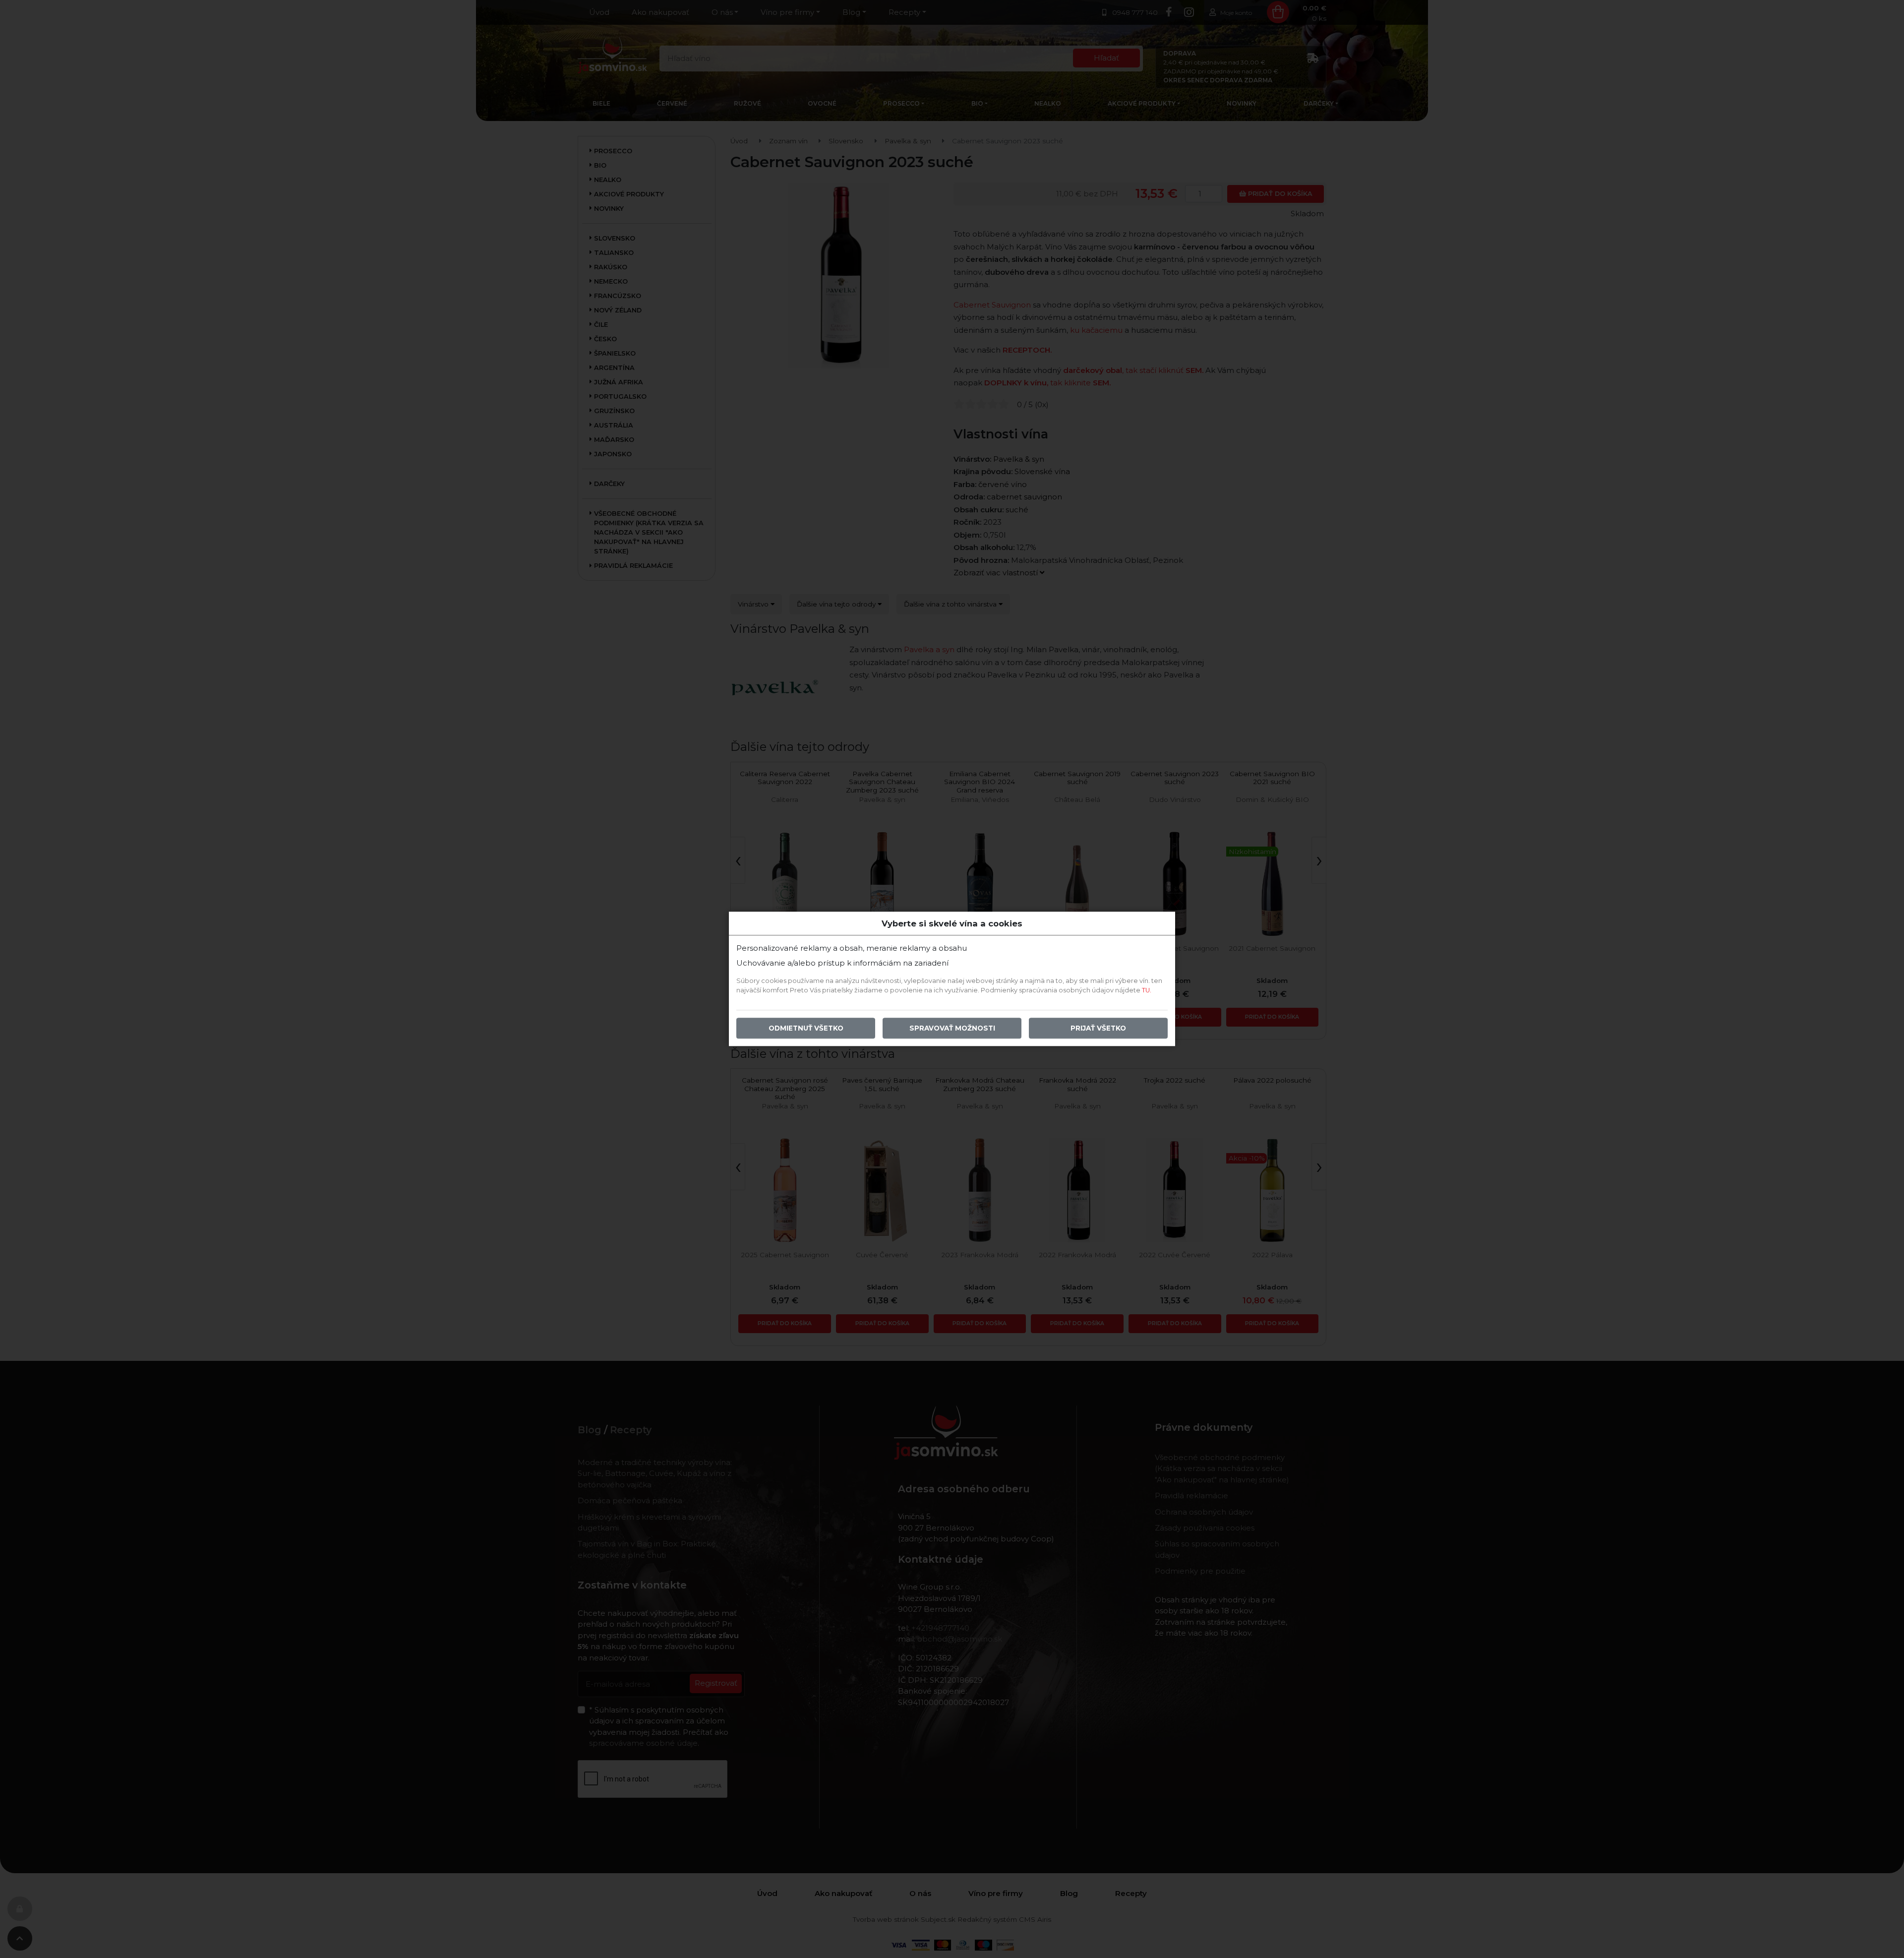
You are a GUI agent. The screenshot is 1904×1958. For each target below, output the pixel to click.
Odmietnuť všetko (806, 1029)
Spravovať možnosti (952, 1029)
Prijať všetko (1098, 1029)
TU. (1147, 991)
